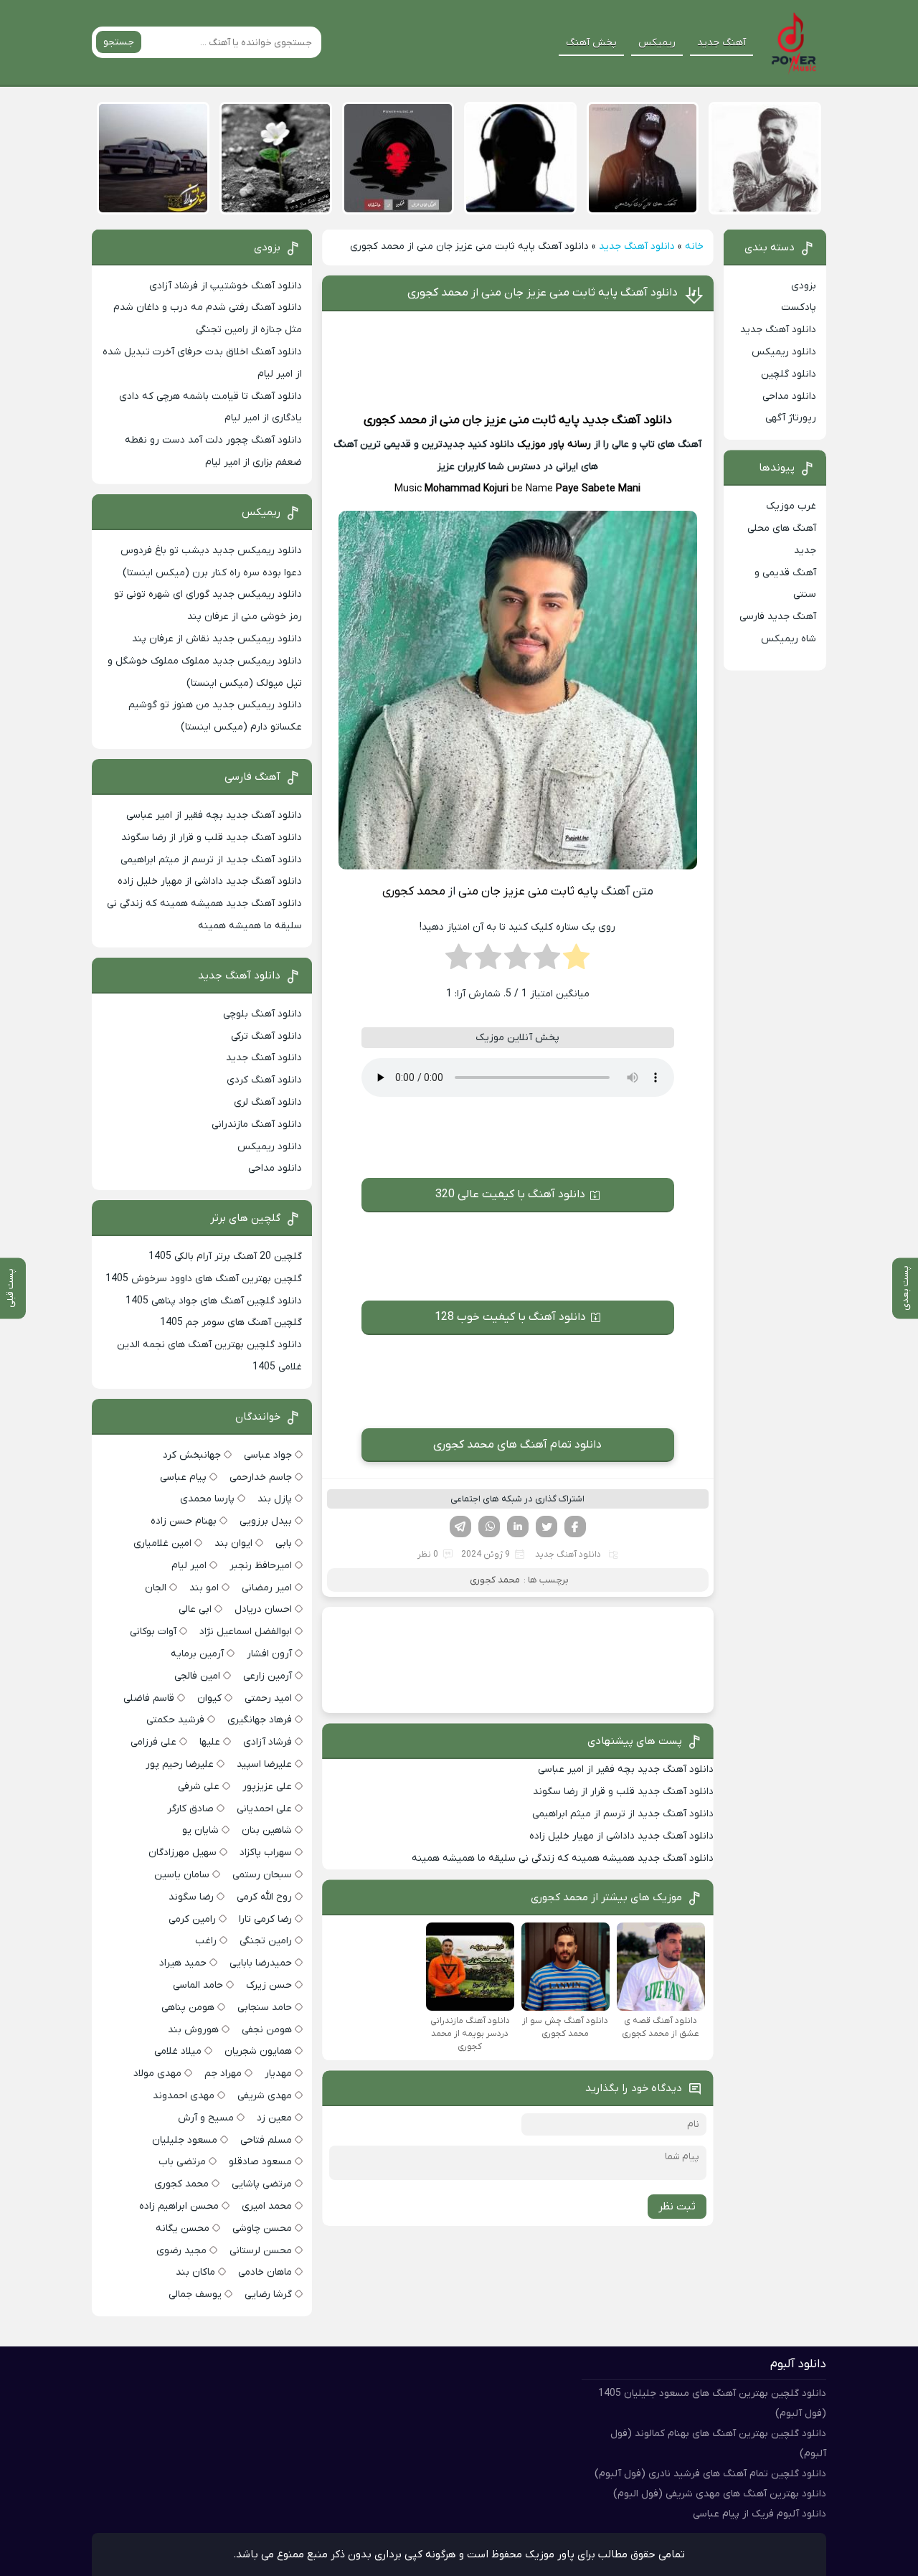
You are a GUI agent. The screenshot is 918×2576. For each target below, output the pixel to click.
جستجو (119, 42)
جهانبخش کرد (192, 1455)
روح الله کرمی (264, 1897)
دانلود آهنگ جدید (637, 246)
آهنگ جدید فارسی (778, 617)
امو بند (204, 1588)
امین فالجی (197, 1676)
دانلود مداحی (789, 396)
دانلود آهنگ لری (268, 1102)
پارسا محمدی (207, 1499)
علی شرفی (199, 1787)
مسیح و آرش (206, 2118)
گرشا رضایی (268, 2294)
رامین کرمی (192, 1919)
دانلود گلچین (789, 374)
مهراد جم (223, 2073)
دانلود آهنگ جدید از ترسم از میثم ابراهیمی (623, 1814)
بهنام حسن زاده (184, 1521)
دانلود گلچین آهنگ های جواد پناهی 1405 (214, 1301)
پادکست (799, 307)
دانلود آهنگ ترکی (266, 1036)
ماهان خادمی (265, 2272)
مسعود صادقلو (260, 2162)
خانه (694, 246)
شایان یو (200, 1830)
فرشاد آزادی (268, 1742)
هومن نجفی (267, 2030)
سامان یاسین (182, 1875)
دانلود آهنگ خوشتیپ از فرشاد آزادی (226, 286)
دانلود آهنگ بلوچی (262, 1014)
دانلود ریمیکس (784, 352)
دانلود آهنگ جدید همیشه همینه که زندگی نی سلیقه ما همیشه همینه (563, 1858)
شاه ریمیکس (789, 639)
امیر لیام (189, 1566)
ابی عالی (195, 1609)
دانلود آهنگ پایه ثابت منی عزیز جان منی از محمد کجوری (543, 293)
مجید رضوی (181, 2251)
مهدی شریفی (265, 2096)
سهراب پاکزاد (266, 1853)
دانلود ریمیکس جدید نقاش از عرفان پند (217, 639)
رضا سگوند (191, 1897)
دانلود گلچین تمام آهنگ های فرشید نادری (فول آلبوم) (710, 2474)
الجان (156, 1588)
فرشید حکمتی (175, 1720)
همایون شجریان (258, 2051)
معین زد (274, 2118)
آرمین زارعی (268, 1676)
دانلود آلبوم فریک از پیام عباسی (760, 2514)
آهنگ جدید (721, 43)
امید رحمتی (268, 1698)
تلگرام (460, 1527)
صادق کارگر (190, 1809)
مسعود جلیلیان (185, 2140)
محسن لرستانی (261, 2251)
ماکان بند (195, 2272)
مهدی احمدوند (184, 2096)
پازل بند (275, 1499)
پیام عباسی (183, 1477)
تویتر (546, 1527)
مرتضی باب (182, 2162)
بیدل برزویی (266, 1521)
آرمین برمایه (197, 1654)
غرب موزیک (791, 506)
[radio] (576, 961)
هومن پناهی (188, 2008)
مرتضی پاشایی (262, 2184)
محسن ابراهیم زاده (179, 2206)
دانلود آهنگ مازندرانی (257, 1124)
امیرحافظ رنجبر (261, 1566)
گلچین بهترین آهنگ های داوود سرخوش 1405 (204, 1279)
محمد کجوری (395, 420)
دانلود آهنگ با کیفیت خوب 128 (510, 1317)
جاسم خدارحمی (261, 1477)
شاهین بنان (267, 1830)
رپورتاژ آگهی (791, 418)
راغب (206, 1941)
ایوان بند (233, 1543)
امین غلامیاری (162, 1543)
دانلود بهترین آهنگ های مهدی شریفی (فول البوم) (720, 2494)
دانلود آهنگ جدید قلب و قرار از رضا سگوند (623, 1792)
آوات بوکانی (153, 1632)
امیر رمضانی (267, 1588)
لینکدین (518, 1527)
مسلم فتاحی (266, 2140)
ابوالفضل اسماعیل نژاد (246, 1632)
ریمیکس (657, 43)
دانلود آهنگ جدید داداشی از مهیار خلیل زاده (621, 1836)
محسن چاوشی (262, 2228)
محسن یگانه (183, 2228)
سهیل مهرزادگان (183, 1853)
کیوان (209, 1698)
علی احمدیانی (264, 1809)
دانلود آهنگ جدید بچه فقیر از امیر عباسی (626, 1769)
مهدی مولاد (157, 2073)
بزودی (804, 286)
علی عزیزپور (267, 1787)
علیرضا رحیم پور (180, 1764)
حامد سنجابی (265, 2008)
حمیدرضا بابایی (261, 1963)
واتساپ (489, 1527)
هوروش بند (193, 2030)
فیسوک (575, 1527)
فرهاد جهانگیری (260, 1720)
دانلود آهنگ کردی (264, 1080)
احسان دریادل (263, 1609)
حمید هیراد (183, 1963)
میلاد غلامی (178, 2051)
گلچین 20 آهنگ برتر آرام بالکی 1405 (225, 1256)
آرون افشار (269, 1654)
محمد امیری (267, 2206)
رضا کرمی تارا (265, 1919)
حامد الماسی (198, 1985)
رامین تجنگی (266, 1941)
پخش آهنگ (591, 43)
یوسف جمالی (195, 2294)
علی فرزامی (153, 1742)
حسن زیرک (269, 1985)
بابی (284, 1543)
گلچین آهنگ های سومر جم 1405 (231, 1322)
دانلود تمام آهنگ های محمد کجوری (517, 1445)
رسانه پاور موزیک (554, 444)
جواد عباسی (268, 1455)
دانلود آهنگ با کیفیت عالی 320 (510, 1194)
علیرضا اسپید (264, 1764)
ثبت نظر (677, 2207)
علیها (210, 1742)
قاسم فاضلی (149, 1698)
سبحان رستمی (262, 1875)
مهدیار (278, 2073)
